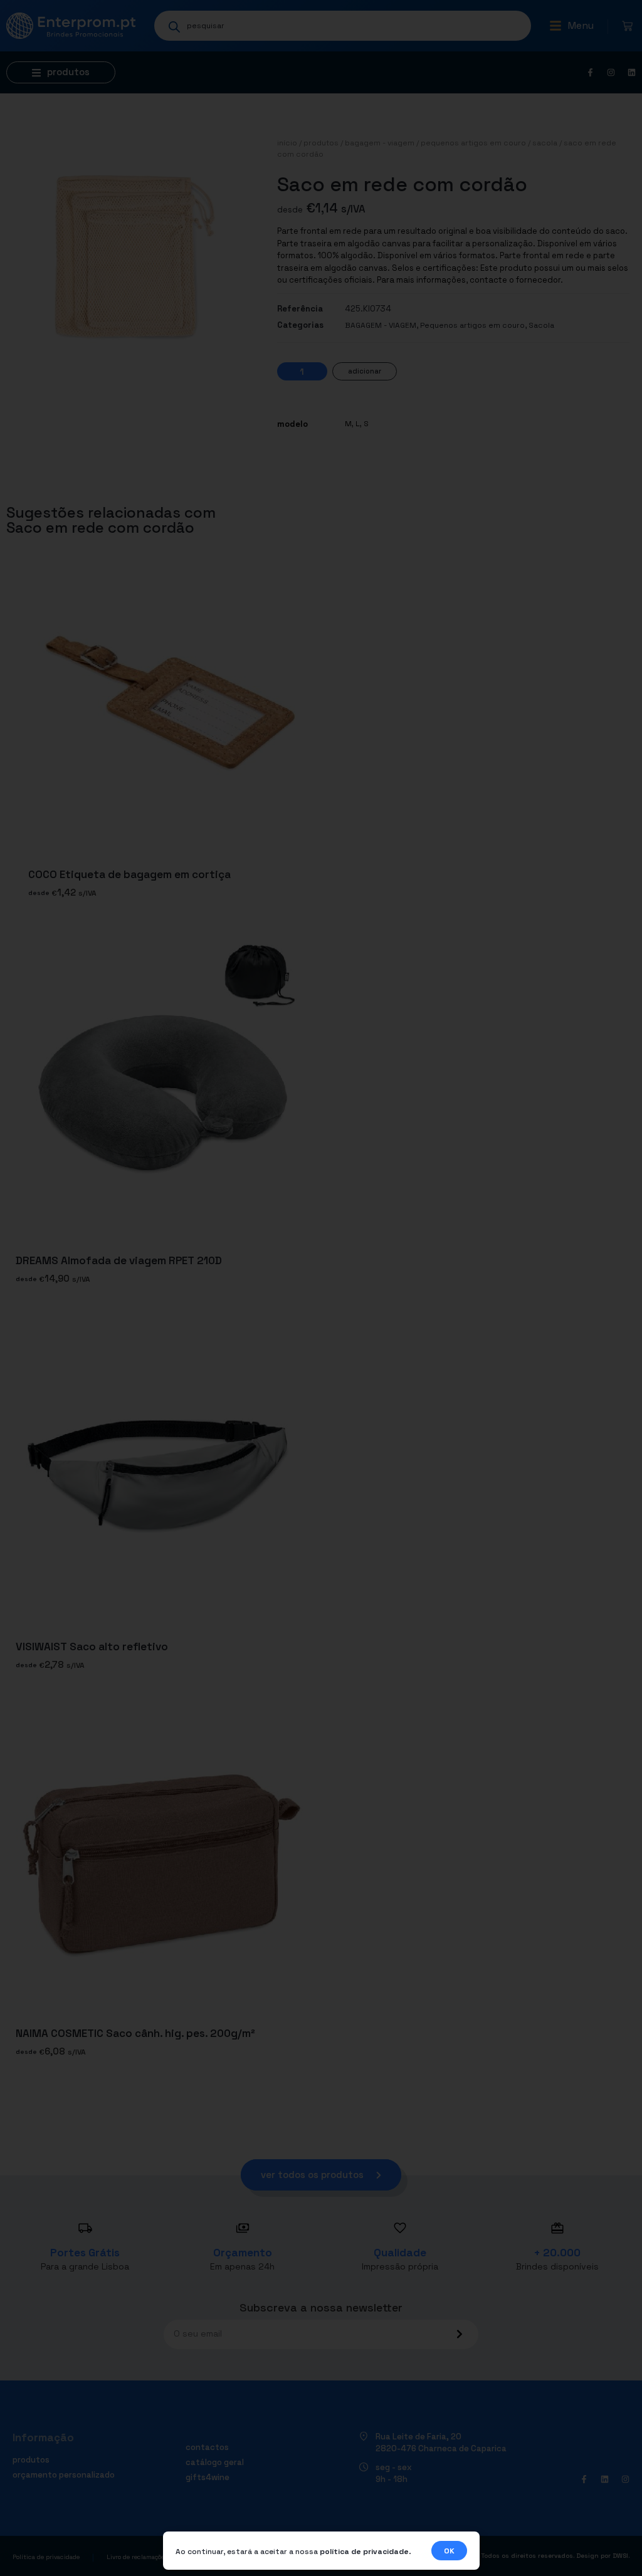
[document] (321, 1288)
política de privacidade (364, 2552)
